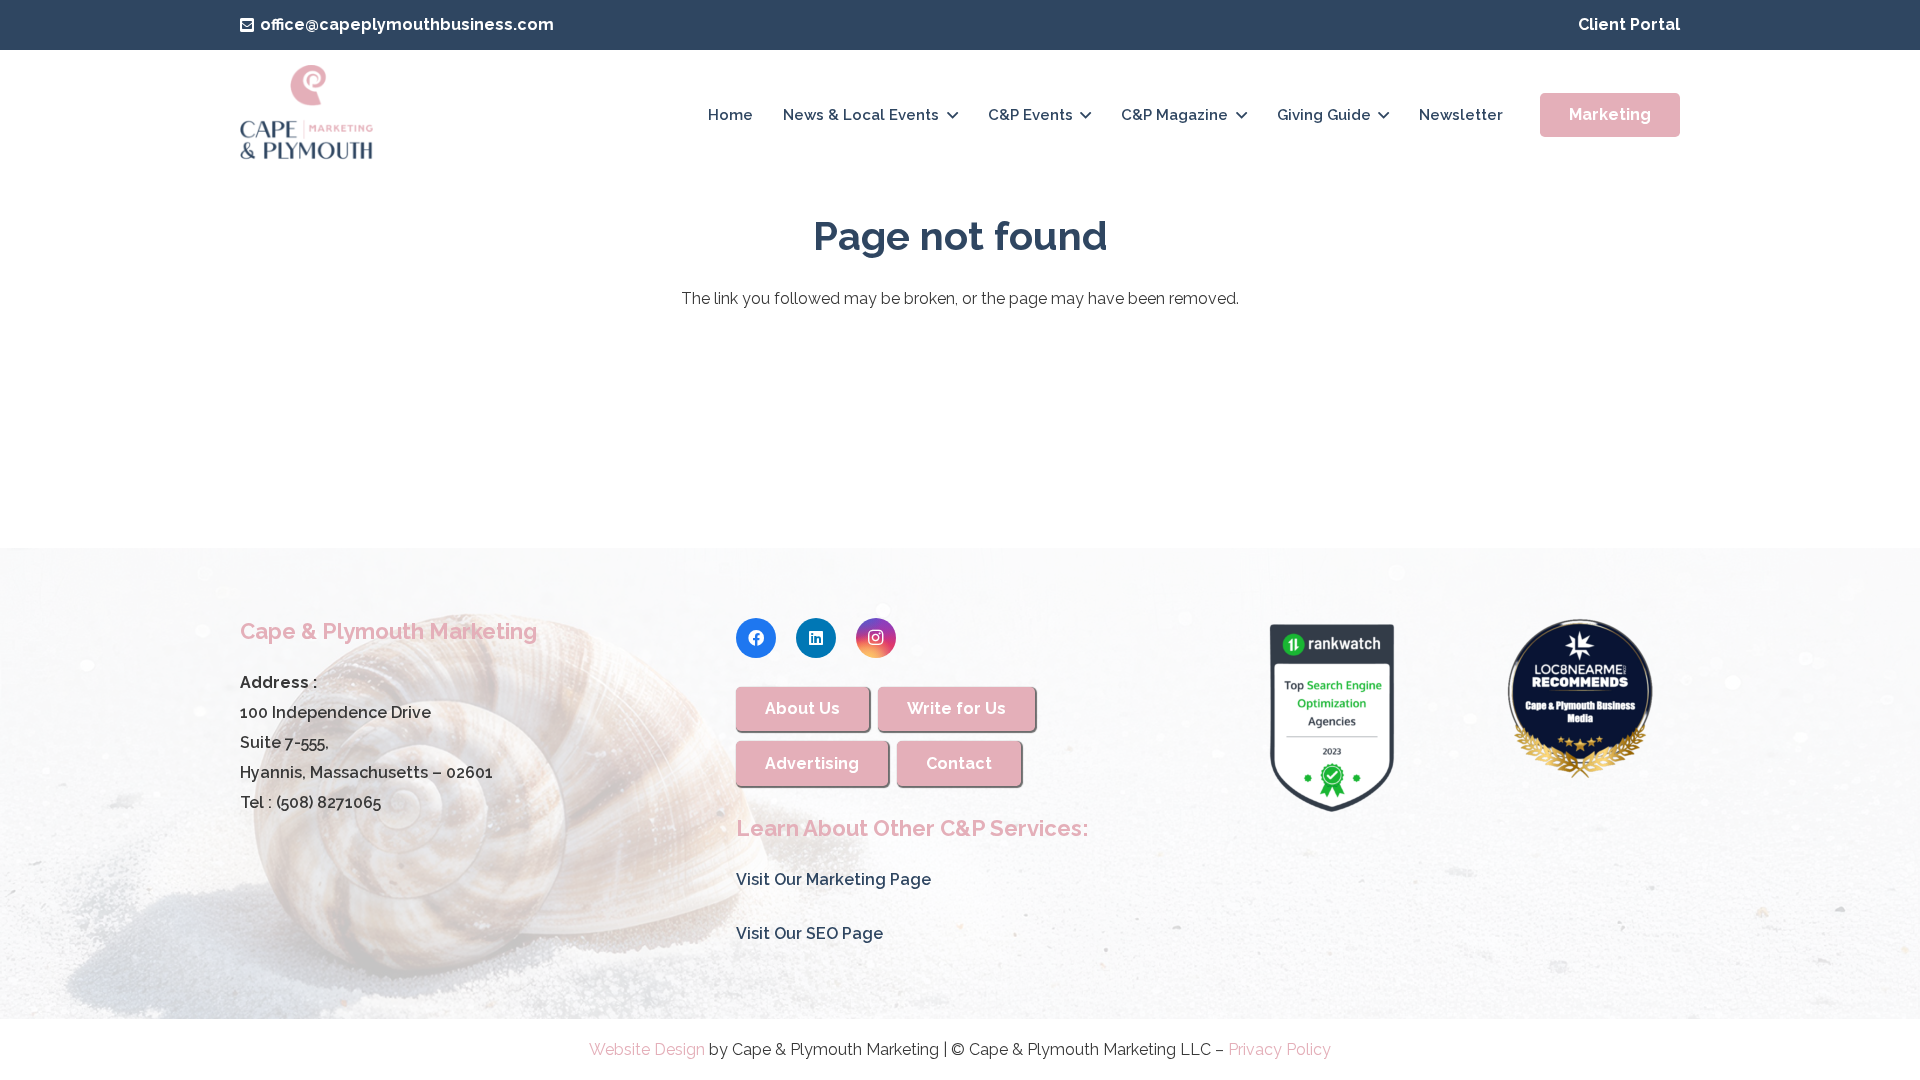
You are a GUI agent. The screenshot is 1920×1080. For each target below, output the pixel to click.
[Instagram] (876, 638)
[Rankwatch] (1332, 718)
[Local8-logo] (1580, 699)
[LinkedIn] (816, 638)
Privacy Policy (1279, 1049)
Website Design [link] (647, 1049)
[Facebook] (756, 638)
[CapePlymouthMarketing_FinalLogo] (306, 115)
